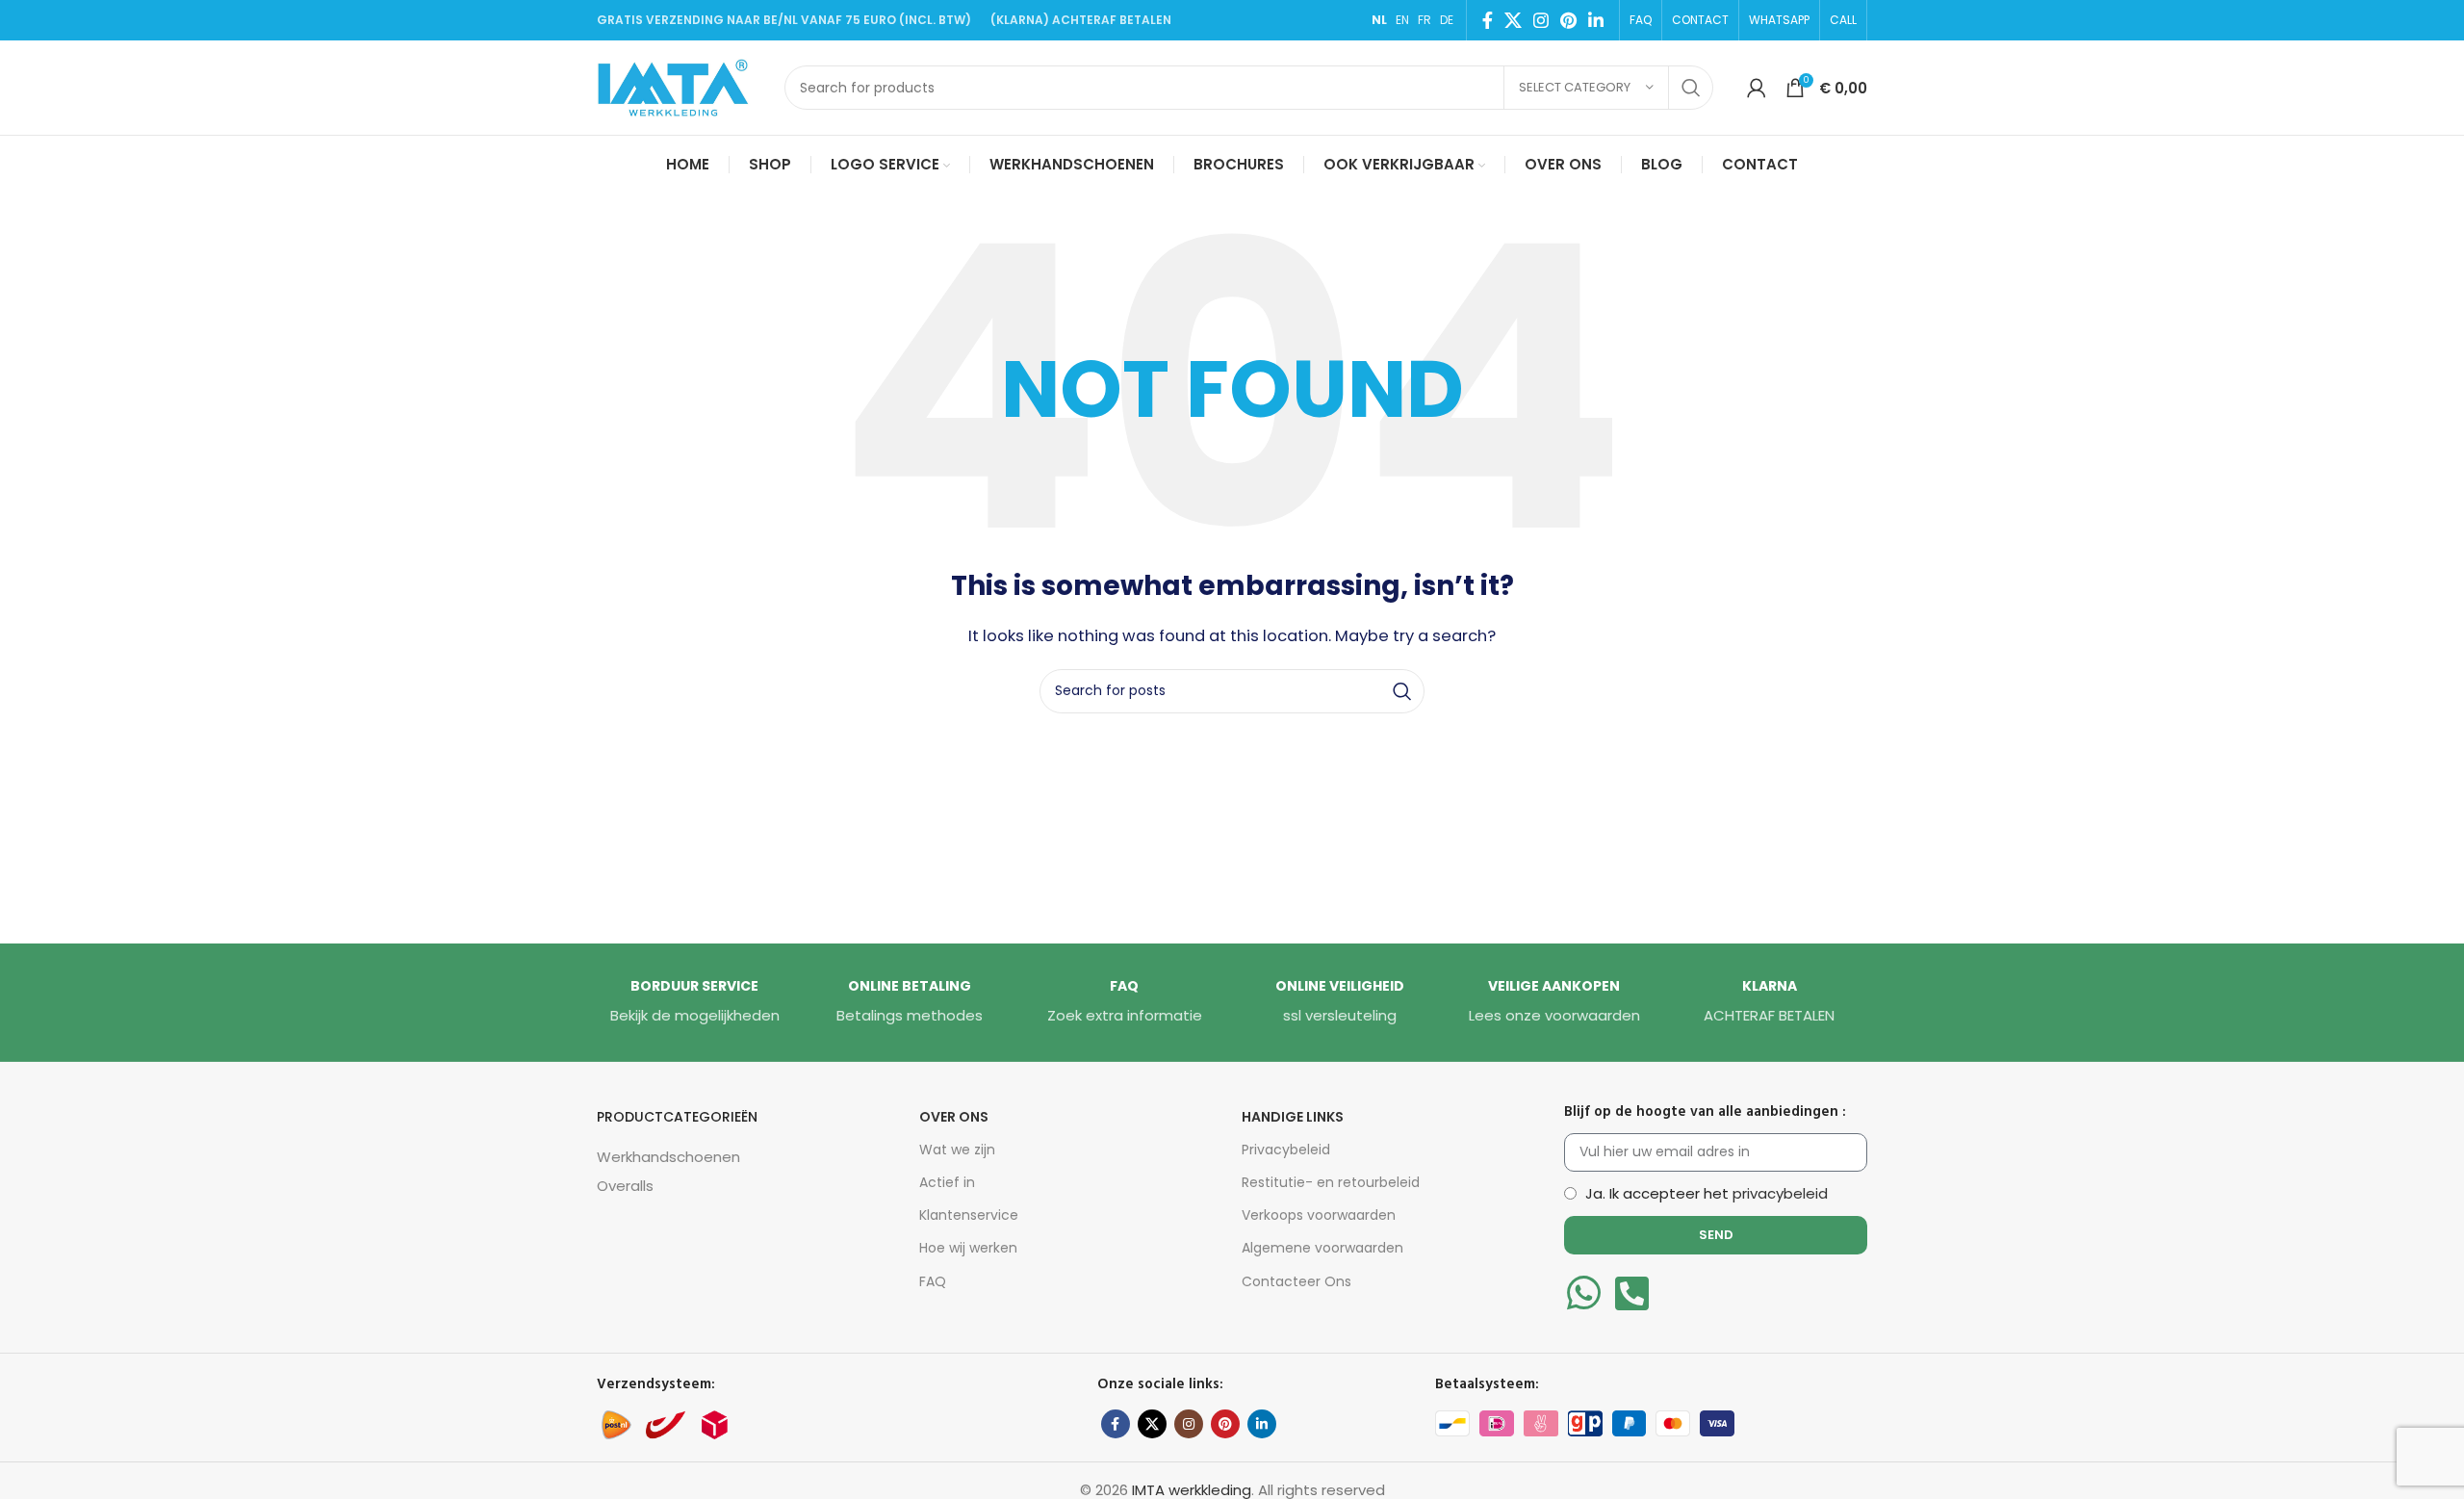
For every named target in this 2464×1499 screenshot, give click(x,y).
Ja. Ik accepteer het (1707, 1193)
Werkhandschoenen (668, 1157)
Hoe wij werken (968, 1248)
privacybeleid (1780, 1193)
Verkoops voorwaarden (1319, 1215)
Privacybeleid (1286, 1150)
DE (1447, 20)
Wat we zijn (957, 1150)
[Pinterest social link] (1568, 20)
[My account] (1757, 88)
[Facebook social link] (1488, 20)
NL (1379, 20)
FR (1424, 20)
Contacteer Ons (1296, 1281)
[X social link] (1513, 20)
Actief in (947, 1182)
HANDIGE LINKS (1293, 1117)
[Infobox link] (695, 1002)
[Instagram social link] (1541, 20)
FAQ (933, 1281)
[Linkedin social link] (1596, 20)
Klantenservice (969, 1215)
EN (1402, 20)
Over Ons (954, 1117)
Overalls (625, 1186)
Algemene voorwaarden (1322, 1248)
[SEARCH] (1691, 88)
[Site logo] (681, 86)
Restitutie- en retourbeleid (1331, 1182)
